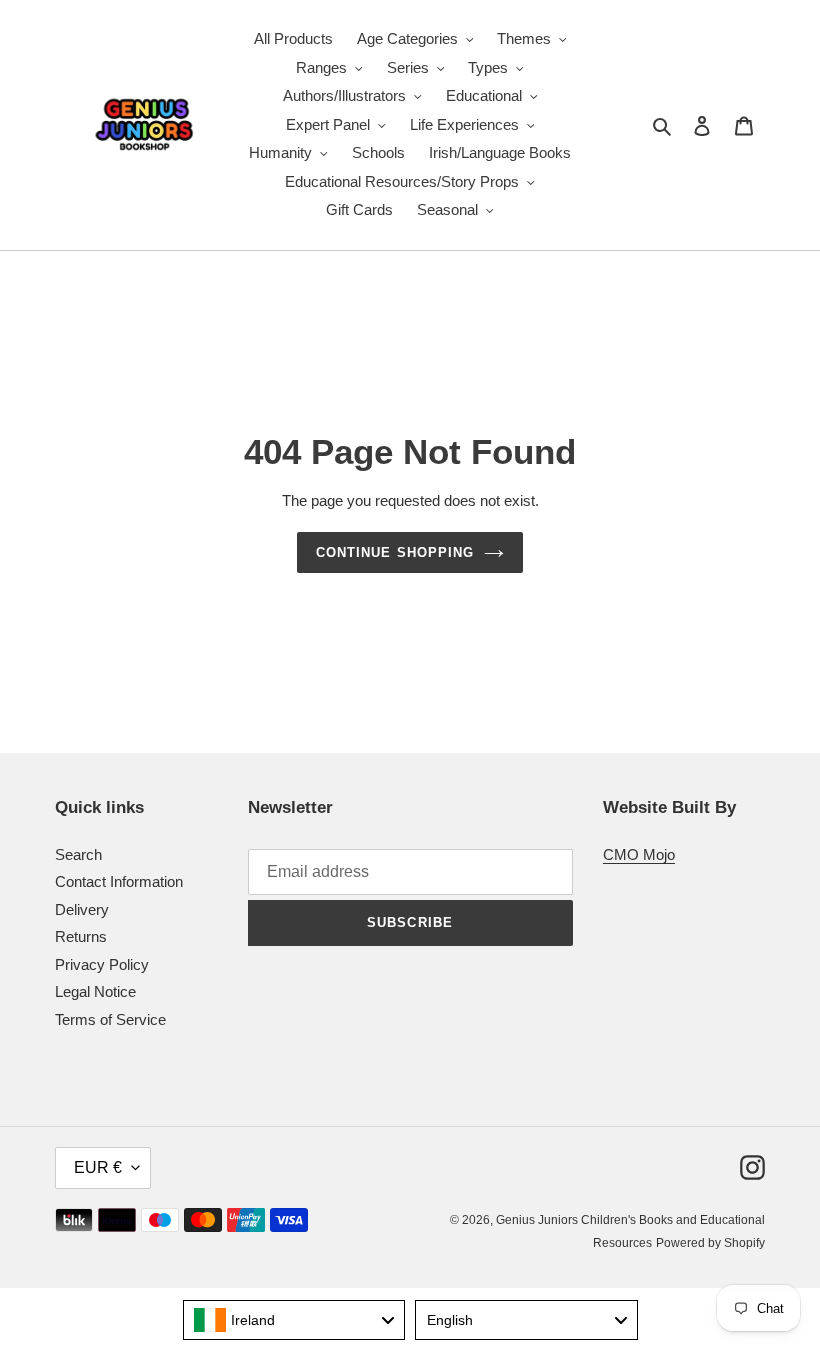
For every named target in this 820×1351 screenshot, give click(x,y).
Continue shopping (395, 552)
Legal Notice (95, 991)
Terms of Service (110, 1019)
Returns (81, 936)
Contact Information (119, 881)
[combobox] (294, 1320)
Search (78, 854)
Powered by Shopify (710, 1243)
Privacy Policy (102, 964)
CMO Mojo (639, 854)
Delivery (82, 909)
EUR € (98, 1167)
